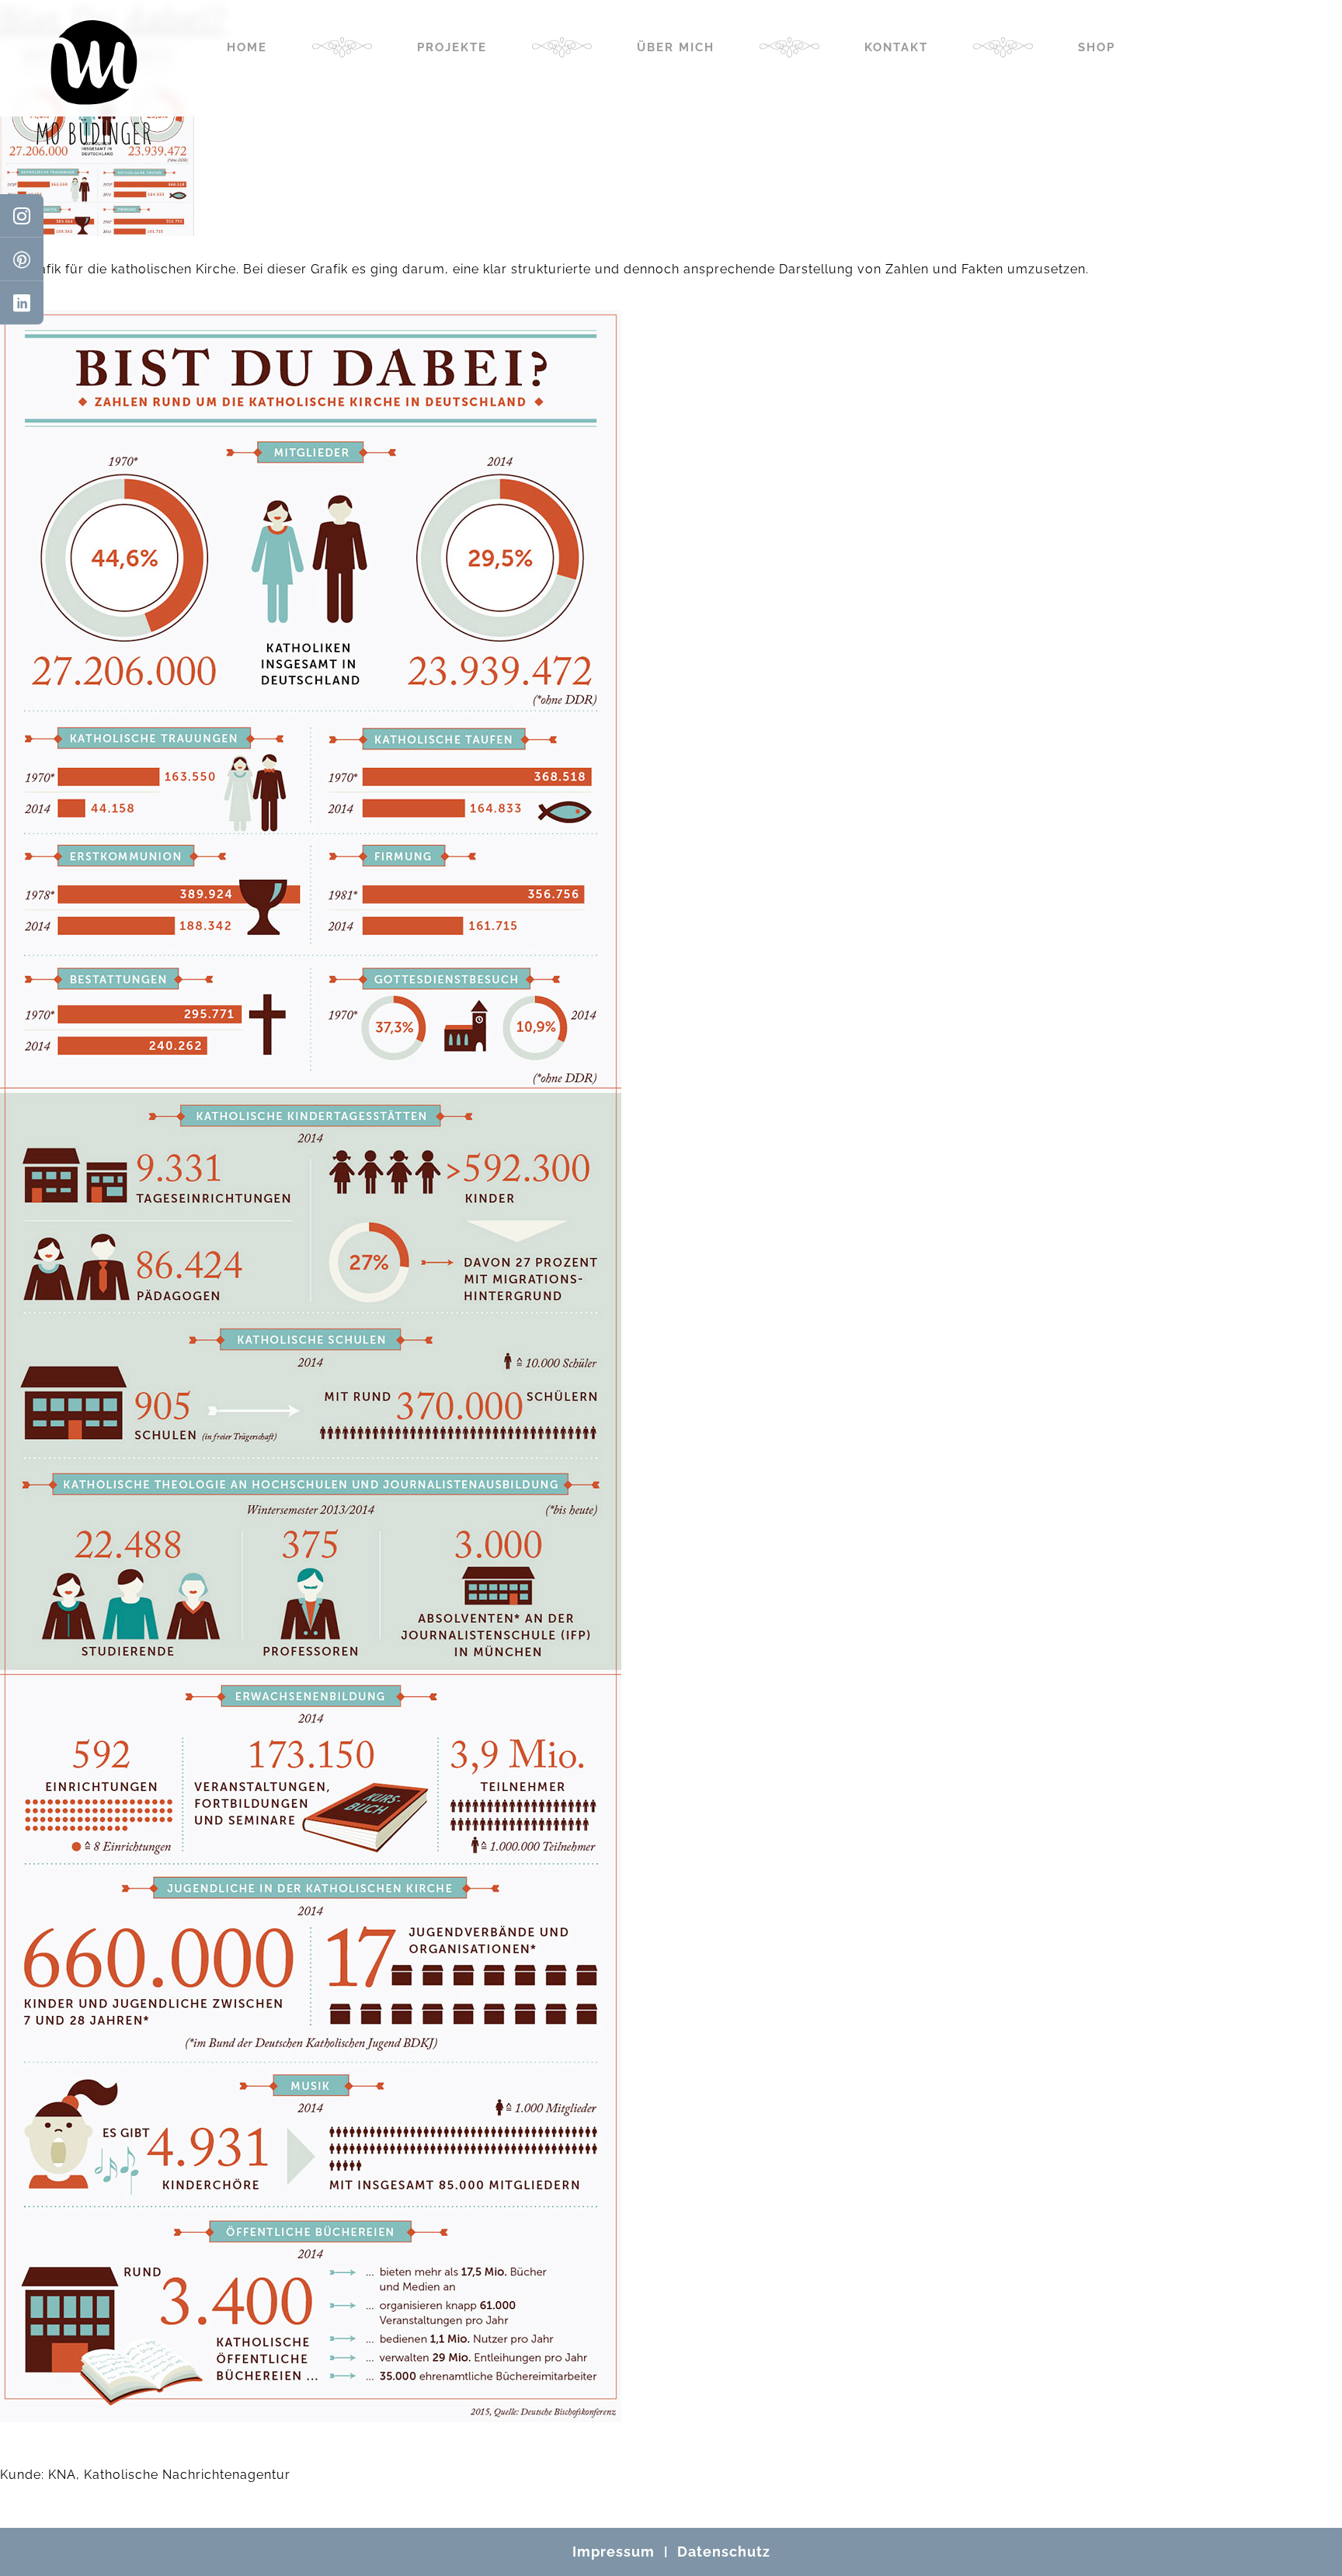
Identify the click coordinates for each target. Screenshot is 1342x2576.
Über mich (676, 47)
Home (247, 47)
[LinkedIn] (22, 303)
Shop (1097, 47)
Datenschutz (724, 2552)
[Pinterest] (22, 259)
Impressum (614, 2552)
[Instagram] (22, 216)
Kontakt (896, 47)
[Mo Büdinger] (94, 82)
